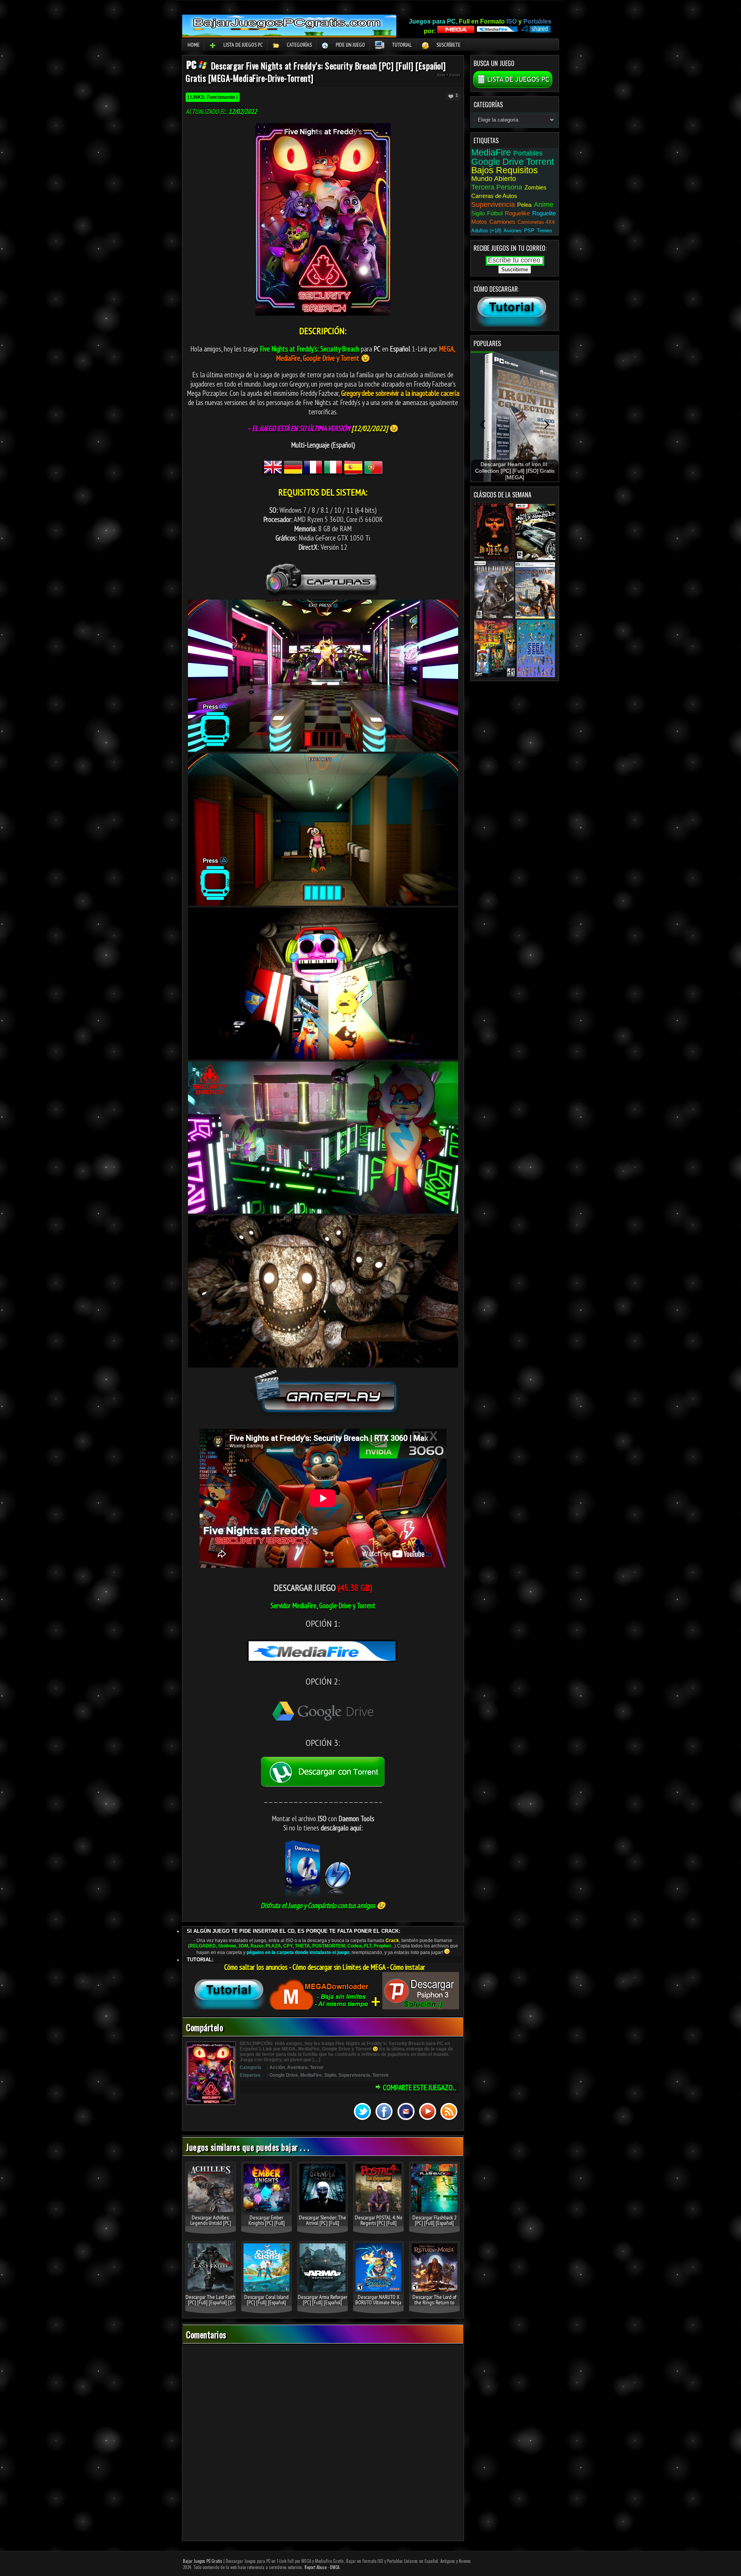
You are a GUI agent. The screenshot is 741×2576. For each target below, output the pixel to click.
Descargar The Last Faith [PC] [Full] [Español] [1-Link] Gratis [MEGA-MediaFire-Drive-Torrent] (211, 2305)
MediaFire (311, 2075)
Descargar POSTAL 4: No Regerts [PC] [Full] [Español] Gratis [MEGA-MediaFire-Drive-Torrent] (378, 2226)
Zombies (535, 187)
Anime (544, 205)
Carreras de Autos (494, 196)
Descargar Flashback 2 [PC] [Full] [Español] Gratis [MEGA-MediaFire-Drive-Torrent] (434, 2226)
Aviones (513, 231)
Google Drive (284, 2075)
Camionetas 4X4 (536, 222)
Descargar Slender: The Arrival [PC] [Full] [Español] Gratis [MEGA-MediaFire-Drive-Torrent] (322, 2226)
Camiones (502, 222)
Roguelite (544, 213)
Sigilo (330, 2075)
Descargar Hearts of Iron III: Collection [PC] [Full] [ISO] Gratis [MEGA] (515, 471)
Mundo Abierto (494, 179)
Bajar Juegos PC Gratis (203, 2561)
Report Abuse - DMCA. (322, 2567)
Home (194, 45)
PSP (529, 231)
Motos (479, 222)
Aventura (297, 2067)
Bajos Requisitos (505, 170)
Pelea (524, 205)
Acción (454, 75)
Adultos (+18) (486, 231)
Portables (528, 153)
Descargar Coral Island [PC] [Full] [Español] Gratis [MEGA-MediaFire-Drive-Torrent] (266, 2305)
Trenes (545, 231)
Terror (317, 2067)
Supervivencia (354, 2075)
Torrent (380, 2075)
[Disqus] (323, 2443)
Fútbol (495, 213)
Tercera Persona (497, 187)
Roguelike (517, 213)
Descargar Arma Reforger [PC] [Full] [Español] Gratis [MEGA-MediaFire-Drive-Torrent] (323, 2305)
